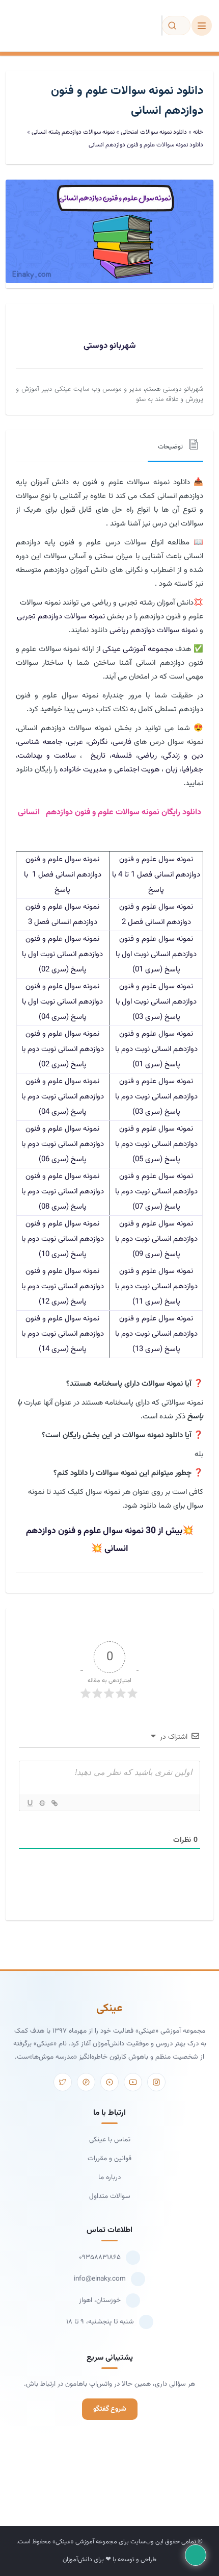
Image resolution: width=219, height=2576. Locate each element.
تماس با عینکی (110, 2140)
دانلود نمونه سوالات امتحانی (154, 132)
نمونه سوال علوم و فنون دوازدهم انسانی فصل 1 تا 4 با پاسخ (156, 875)
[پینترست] (86, 2082)
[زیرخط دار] (30, 1803)
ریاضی (147, 756)
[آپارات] (109, 2082)
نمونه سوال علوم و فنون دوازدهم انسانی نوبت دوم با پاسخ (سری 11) (156, 1286)
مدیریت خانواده (83, 770)
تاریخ (95, 756)
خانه (198, 132)
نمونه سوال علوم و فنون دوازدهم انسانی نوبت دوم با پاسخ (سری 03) (156, 1097)
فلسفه (122, 756)
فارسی (122, 742)
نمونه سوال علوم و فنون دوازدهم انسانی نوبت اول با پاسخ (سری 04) (62, 1002)
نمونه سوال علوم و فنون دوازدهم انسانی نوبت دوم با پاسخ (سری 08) (63, 1192)
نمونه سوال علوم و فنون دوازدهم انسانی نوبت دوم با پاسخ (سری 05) (156, 1144)
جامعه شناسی (40, 742)
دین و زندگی (183, 756)
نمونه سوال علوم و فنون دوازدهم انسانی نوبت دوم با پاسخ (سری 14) (63, 1334)
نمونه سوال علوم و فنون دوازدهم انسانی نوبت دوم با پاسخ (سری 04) (63, 1097)
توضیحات (170, 447)
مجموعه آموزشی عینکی (138, 649)
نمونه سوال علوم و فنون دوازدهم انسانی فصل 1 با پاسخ (63, 875)
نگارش (98, 742)
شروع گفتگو (110, 2409)
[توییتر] (63, 2082)
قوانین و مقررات (109, 2158)
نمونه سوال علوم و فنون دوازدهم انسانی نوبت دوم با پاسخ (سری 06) (63, 1144)
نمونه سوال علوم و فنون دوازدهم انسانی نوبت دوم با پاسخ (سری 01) (156, 1049)
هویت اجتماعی (137, 770)
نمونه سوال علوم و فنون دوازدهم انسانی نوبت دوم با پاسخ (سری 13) (156, 1334)
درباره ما (109, 2177)
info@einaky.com (100, 2279)
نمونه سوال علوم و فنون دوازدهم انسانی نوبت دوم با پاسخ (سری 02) (63, 1049)
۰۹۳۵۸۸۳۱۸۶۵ (100, 2257)
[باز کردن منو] (202, 26)
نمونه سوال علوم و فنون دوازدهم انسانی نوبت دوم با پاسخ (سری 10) (63, 1239)
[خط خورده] (42, 1803)
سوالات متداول (110, 2196)
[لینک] (54, 1803)
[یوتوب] (133, 2082)
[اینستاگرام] (156, 2082)
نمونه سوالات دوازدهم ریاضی (154, 630)
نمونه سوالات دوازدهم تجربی (61, 617)
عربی (75, 742)
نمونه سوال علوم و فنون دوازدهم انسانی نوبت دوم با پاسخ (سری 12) (63, 1286)
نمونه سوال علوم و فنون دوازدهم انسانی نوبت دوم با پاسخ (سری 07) (156, 1192)
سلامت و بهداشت (47, 756)
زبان (171, 770)
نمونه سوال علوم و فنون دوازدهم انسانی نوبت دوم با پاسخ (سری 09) (156, 1239)
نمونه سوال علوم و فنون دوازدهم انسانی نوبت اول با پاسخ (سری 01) (156, 954)
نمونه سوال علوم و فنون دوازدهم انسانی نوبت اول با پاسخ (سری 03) (156, 1002)
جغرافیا (192, 770)
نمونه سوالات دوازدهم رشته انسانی (73, 132)
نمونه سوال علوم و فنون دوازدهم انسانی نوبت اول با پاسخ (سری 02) (62, 954)
